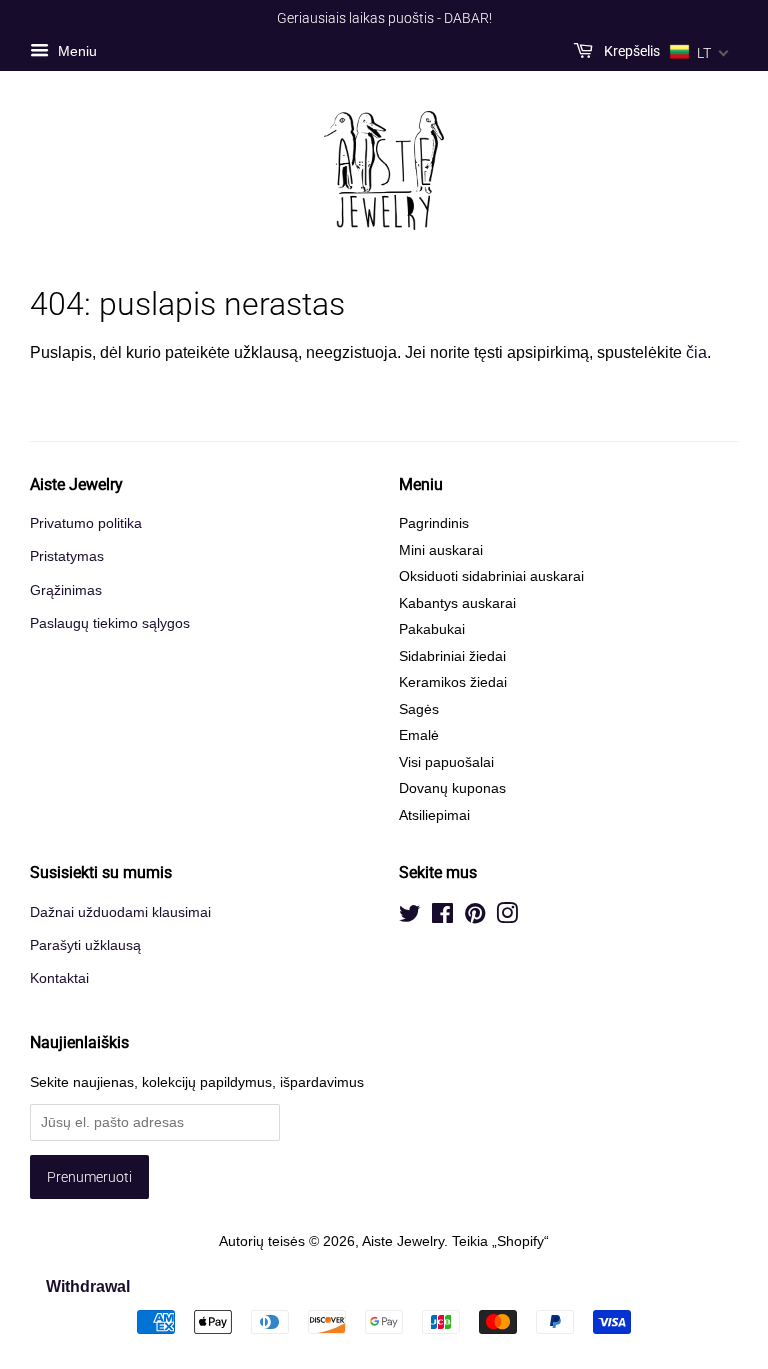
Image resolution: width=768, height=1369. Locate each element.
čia (696, 352)
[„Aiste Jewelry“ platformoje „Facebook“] (442, 917)
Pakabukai (432, 629)
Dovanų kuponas (452, 788)
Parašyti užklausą (85, 945)
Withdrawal (88, 1286)
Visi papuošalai (446, 762)
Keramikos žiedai (453, 682)
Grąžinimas (66, 590)
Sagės (419, 709)
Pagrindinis (434, 523)
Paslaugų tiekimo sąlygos (110, 623)
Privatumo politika (86, 523)
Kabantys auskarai (457, 603)
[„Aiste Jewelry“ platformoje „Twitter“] (410, 917)
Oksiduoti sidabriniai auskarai (491, 576)
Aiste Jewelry (403, 1241)
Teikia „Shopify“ (500, 1241)
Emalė (419, 735)
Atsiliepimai (434, 815)
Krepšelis (630, 51)
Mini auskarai (441, 550)
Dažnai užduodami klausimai (120, 912)
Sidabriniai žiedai (452, 656)
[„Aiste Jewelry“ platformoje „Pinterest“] (475, 917)
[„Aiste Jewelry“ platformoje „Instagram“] (507, 917)
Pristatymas (67, 556)
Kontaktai (59, 978)
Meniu (75, 51)
